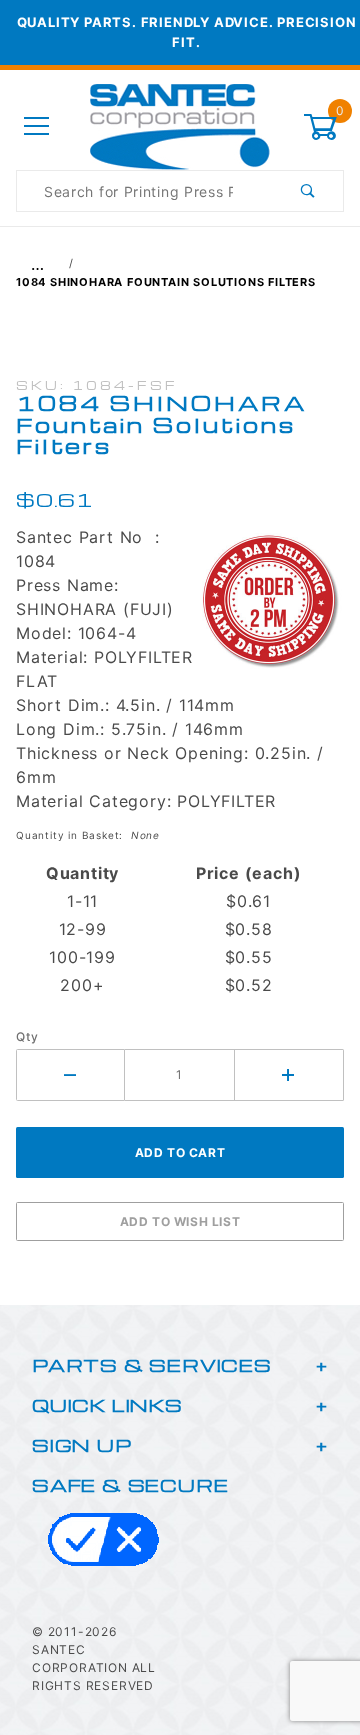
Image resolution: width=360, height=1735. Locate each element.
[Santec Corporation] (180, 125)
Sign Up (82, 1444)
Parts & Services (152, 1364)
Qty (27, 1036)
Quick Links (107, 1404)
